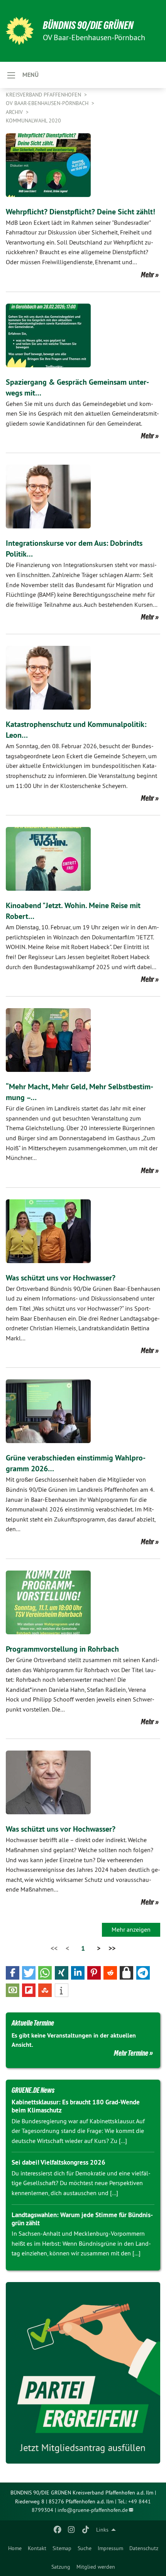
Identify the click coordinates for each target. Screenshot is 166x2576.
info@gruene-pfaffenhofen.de (93, 2510)
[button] (13, 1973)
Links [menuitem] (102, 2530)
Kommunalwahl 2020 (33, 121)
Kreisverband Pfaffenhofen (44, 95)
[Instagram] (72, 2530)
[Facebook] (57, 2530)
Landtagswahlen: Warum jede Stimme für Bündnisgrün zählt (82, 2219)
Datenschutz (144, 2548)
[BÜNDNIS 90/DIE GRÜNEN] (20, 31)
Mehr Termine (131, 2053)
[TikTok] (86, 2530)
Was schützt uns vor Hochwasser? (61, 1278)
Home (15, 2548)
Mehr (147, 275)
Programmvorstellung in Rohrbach (62, 1649)
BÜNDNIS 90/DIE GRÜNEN (88, 25)
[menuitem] (15, 2548)
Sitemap (62, 2548)
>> (112, 1948)
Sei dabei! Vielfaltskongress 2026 (58, 2162)
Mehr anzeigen (131, 1929)
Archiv (15, 112)
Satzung (61, 2567)
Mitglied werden (96, 2567)
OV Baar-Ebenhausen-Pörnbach (48, 103)
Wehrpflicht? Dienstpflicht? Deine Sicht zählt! (80, 212)
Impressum (110, 2548)
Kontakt (37, 2548)
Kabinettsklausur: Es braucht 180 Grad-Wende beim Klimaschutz (76, 2106)
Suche (85, 2548)
